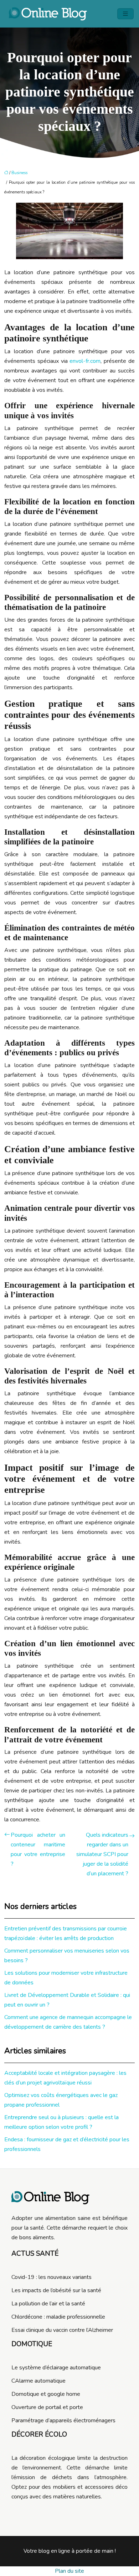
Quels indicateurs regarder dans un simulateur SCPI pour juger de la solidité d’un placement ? (102, 1854)
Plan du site (69, 2571)
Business (19, 173)
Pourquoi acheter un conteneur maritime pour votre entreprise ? (38, 1849)
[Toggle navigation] (125, 14)
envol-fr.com (85, 361)
